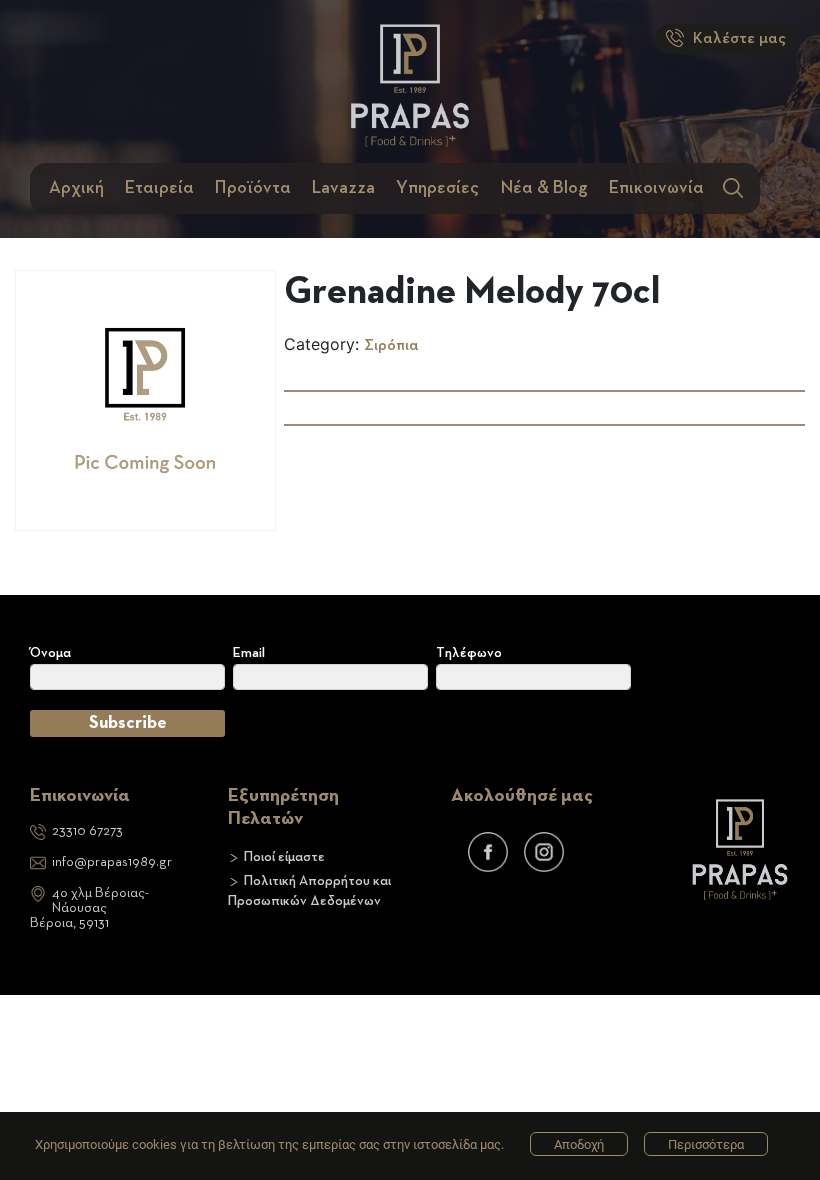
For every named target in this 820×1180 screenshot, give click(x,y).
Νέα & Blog (544, 188)
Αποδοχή (579, 1144)
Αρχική (76, 188)
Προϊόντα (253, 188)
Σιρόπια (391, 346)
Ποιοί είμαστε (284, 857)
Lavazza (343, 188)
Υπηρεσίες (437, 188)
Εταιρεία (159, 188)
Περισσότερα (706, 1144)
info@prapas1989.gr (112, 862)
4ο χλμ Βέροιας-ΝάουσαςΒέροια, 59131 (89, 908)
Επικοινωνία (656, 188)
